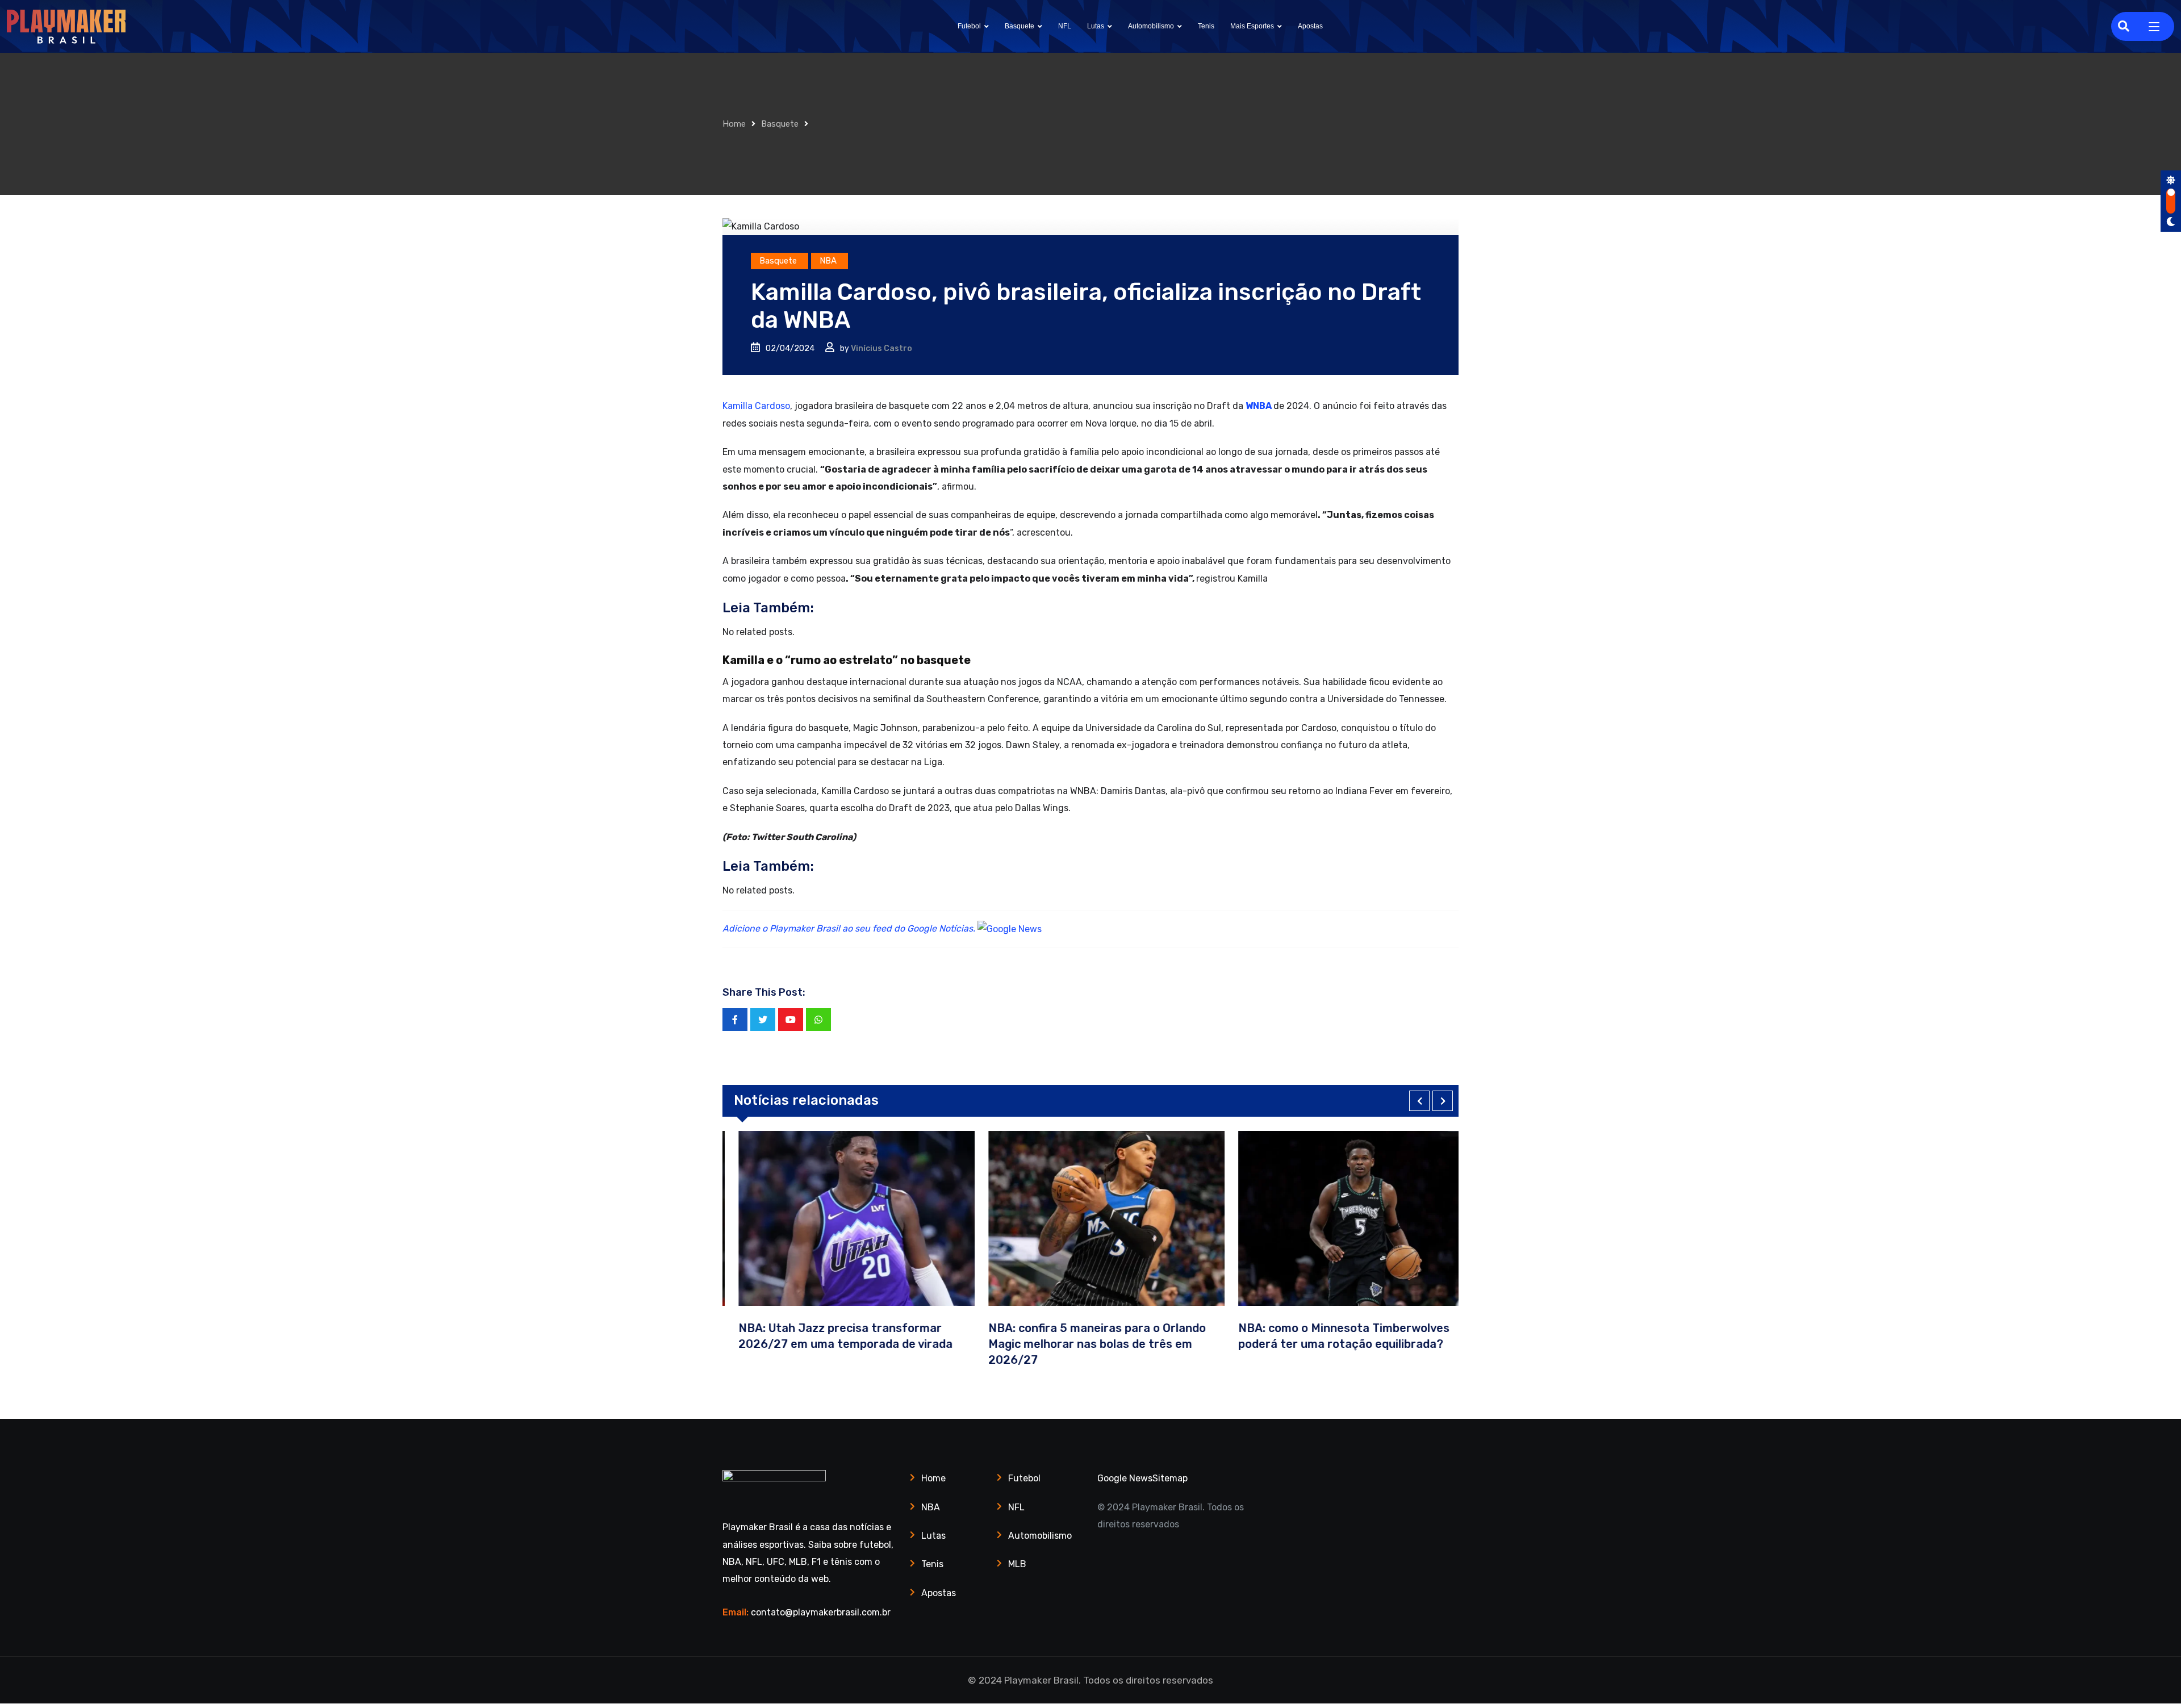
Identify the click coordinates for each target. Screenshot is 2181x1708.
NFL (1065, 26)
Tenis (1206, 26)
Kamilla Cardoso (756, 406)
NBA (931, 1507)
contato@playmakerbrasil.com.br (821, 1612)
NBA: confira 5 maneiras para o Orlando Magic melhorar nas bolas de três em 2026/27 (1081, 1344)
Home (734, 124)
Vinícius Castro (881, 348)
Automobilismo (1151, 26)
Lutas (1096, 26)
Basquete (1020, 26)
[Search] (2124, 26)
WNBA (1259, 406)
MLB (1017, 1564)
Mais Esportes (1252, 26)
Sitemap (1170, 1478)
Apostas (1310, 26)
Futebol (969, 26)
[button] (1419, 1101)
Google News (1125, 1478)
